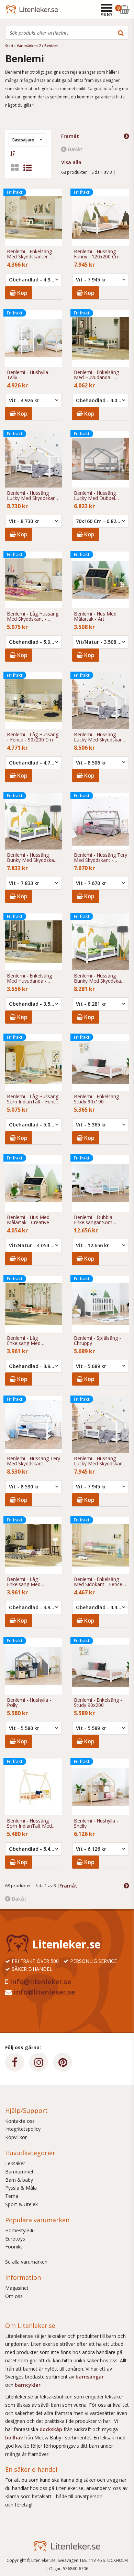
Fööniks (14, 2247)
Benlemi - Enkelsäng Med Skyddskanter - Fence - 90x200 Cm (29, 254)
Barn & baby (19, 2180)
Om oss (14, 2296)
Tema (12, 2196)
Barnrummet (19, 2172)
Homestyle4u (20, 2230)
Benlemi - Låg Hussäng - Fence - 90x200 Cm (33, 737)
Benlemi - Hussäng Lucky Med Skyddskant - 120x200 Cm (32, 496)
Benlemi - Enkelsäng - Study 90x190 (98, 1099)
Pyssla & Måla (21, 2188)
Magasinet (17, 2288)
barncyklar (28, 2385)
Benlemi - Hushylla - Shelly (96, 1823)
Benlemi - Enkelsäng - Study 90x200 (98, 1703)
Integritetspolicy (23, 2129)
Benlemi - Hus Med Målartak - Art (95, 616)
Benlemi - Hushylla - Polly (29, 1703)
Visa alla (71, 162)
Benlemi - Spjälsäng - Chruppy (97, 1341)
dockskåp (52, 2429)
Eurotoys (15, 2239)
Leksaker (15, 2163)
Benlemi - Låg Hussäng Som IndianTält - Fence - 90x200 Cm (33, 1099)
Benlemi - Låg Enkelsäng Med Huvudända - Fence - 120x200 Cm (30, 1582)
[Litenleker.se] (15, 9)
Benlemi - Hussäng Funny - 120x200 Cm (97, 254)
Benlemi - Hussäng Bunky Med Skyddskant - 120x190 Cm (33, 858)
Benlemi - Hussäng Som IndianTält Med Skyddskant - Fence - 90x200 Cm (30, 1823)
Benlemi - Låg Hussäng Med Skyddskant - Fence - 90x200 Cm (33, 616)
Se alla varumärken (26, 2262)
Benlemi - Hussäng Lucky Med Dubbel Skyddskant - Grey (95, 496)
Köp (22, 293)
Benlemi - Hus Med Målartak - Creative (28, 1220)
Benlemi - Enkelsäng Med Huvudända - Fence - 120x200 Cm (97, 375)
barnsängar (90, 2377)
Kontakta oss (20, 2121)
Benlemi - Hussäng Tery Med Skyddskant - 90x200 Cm (100, 858)
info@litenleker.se (41, 1982)
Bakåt (75, 149)
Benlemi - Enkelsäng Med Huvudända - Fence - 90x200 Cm (29, 978)
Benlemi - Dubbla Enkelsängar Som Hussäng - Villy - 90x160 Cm (100, 1220)
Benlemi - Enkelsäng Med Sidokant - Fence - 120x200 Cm (100, 1582)
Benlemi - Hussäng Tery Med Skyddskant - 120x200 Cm (33, 1461)
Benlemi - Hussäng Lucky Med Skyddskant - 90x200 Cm (99, 1461)
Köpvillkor (16, 2137)
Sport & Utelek (21, 2204)
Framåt (70, 136)
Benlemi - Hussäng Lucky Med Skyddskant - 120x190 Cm (99, 737)
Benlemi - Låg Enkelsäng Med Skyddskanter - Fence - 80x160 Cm (32, 1341)
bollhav (15, 2438)
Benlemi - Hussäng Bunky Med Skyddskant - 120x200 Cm (100, 978)
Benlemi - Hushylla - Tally (29, 375)
